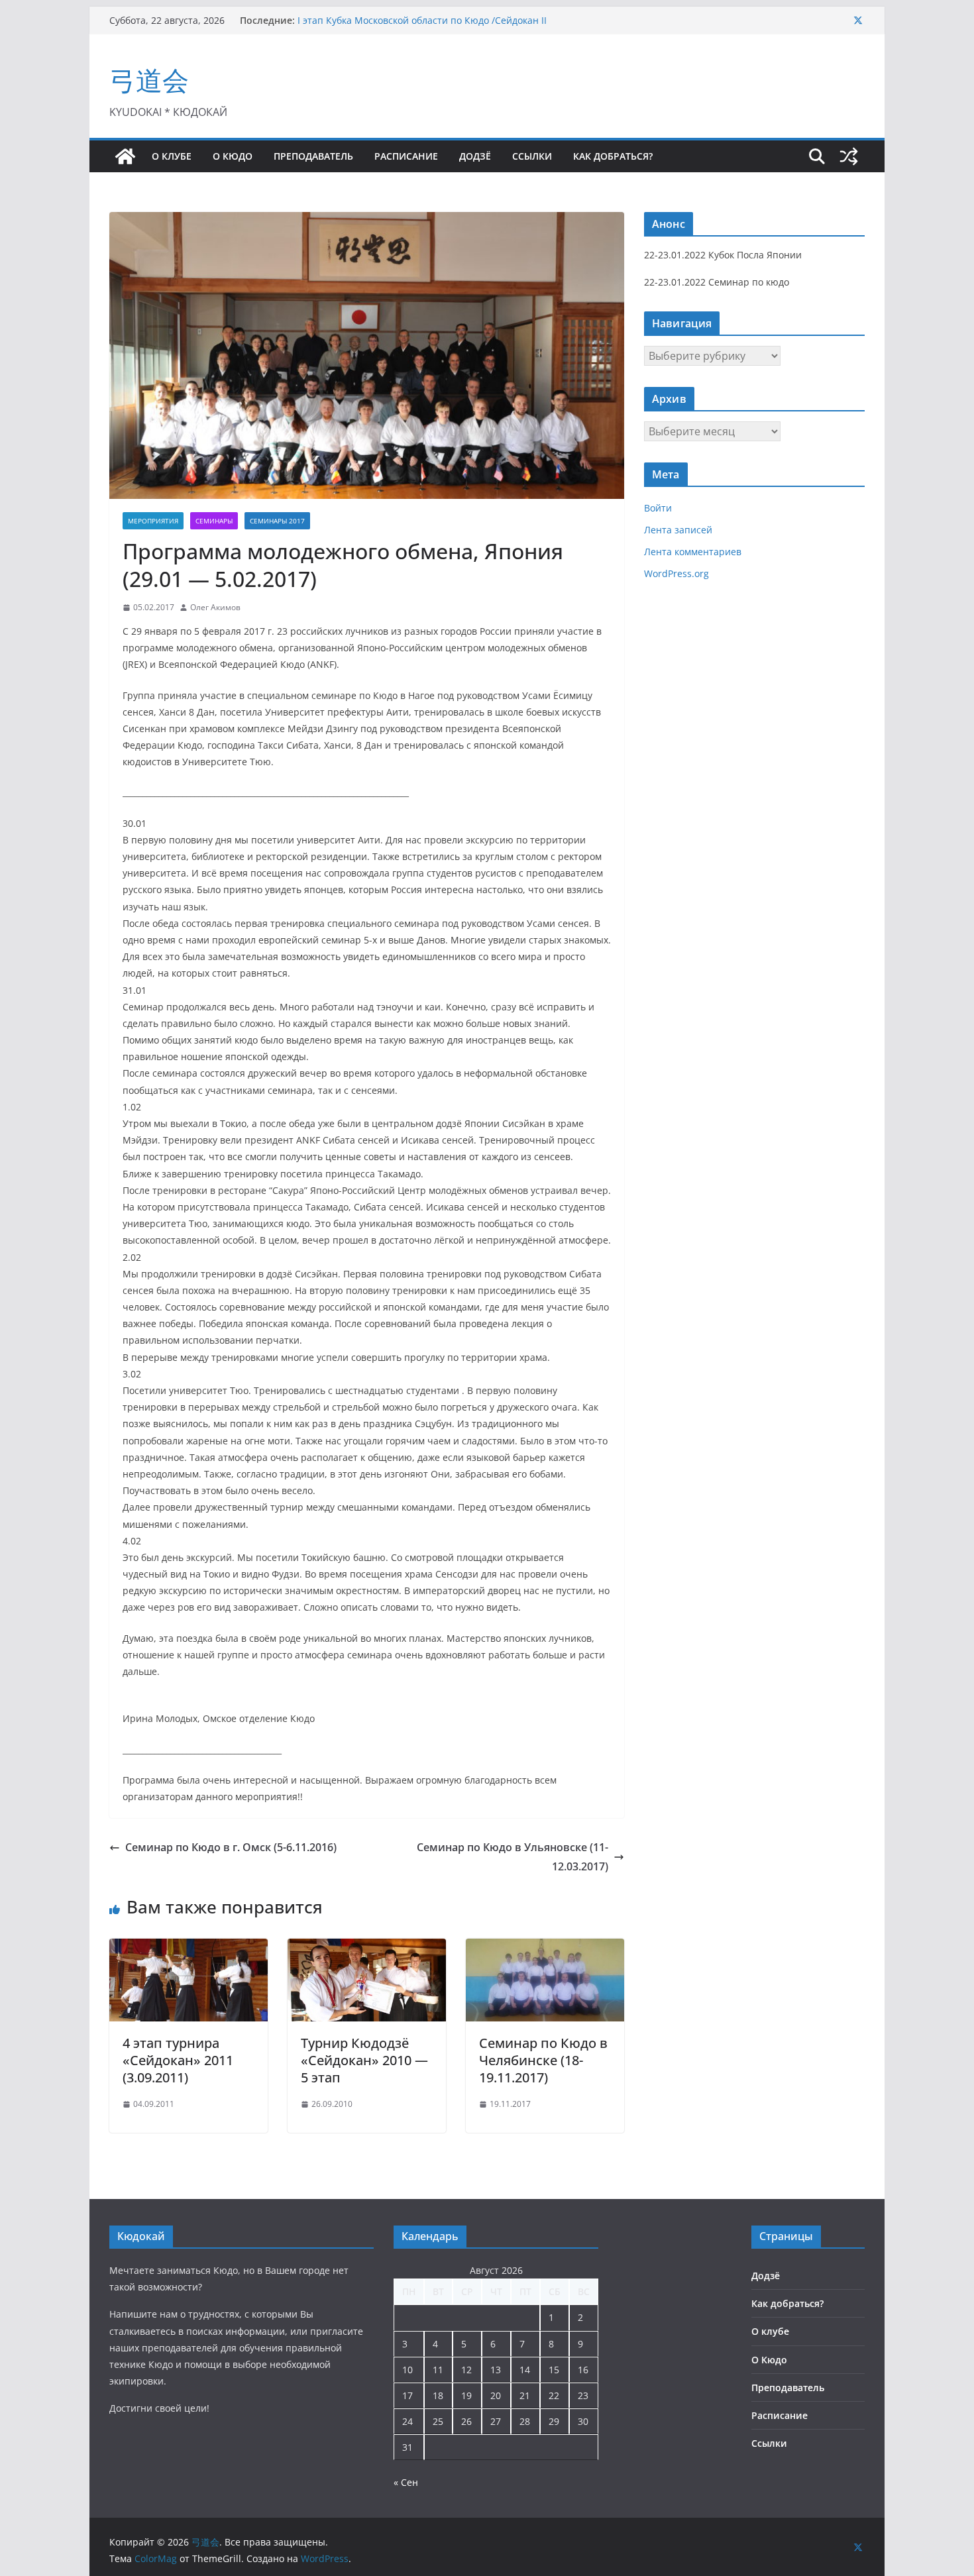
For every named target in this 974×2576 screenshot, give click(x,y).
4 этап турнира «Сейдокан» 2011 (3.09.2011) (178, 2060)
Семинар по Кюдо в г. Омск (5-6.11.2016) (231, 1847)
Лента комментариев (693, 552)
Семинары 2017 (277, 521)
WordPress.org (676, 573)
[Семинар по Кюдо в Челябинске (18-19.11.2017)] (545, 1948)
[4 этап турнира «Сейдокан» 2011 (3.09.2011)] (189, 1948)
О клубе (172, 156)
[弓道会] (125, 156)
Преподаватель (313, 156)
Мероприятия (153, 521)
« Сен (406, 2482)
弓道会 (149, 80)
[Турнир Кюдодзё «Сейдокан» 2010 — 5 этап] (367, 1948)
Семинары (214, 521)
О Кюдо (233, 156)
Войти (658, 508)
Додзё (475, 156)
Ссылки (532, 156)
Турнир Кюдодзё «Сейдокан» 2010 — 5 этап (364, 2060)
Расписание (406, 156)
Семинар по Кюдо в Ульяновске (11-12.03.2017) (513, 1857)
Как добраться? (613, 156)
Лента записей (678, 530)
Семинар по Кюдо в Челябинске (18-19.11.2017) (543, 2060)
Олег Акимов (215, 607)
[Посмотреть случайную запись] (849, 156)
